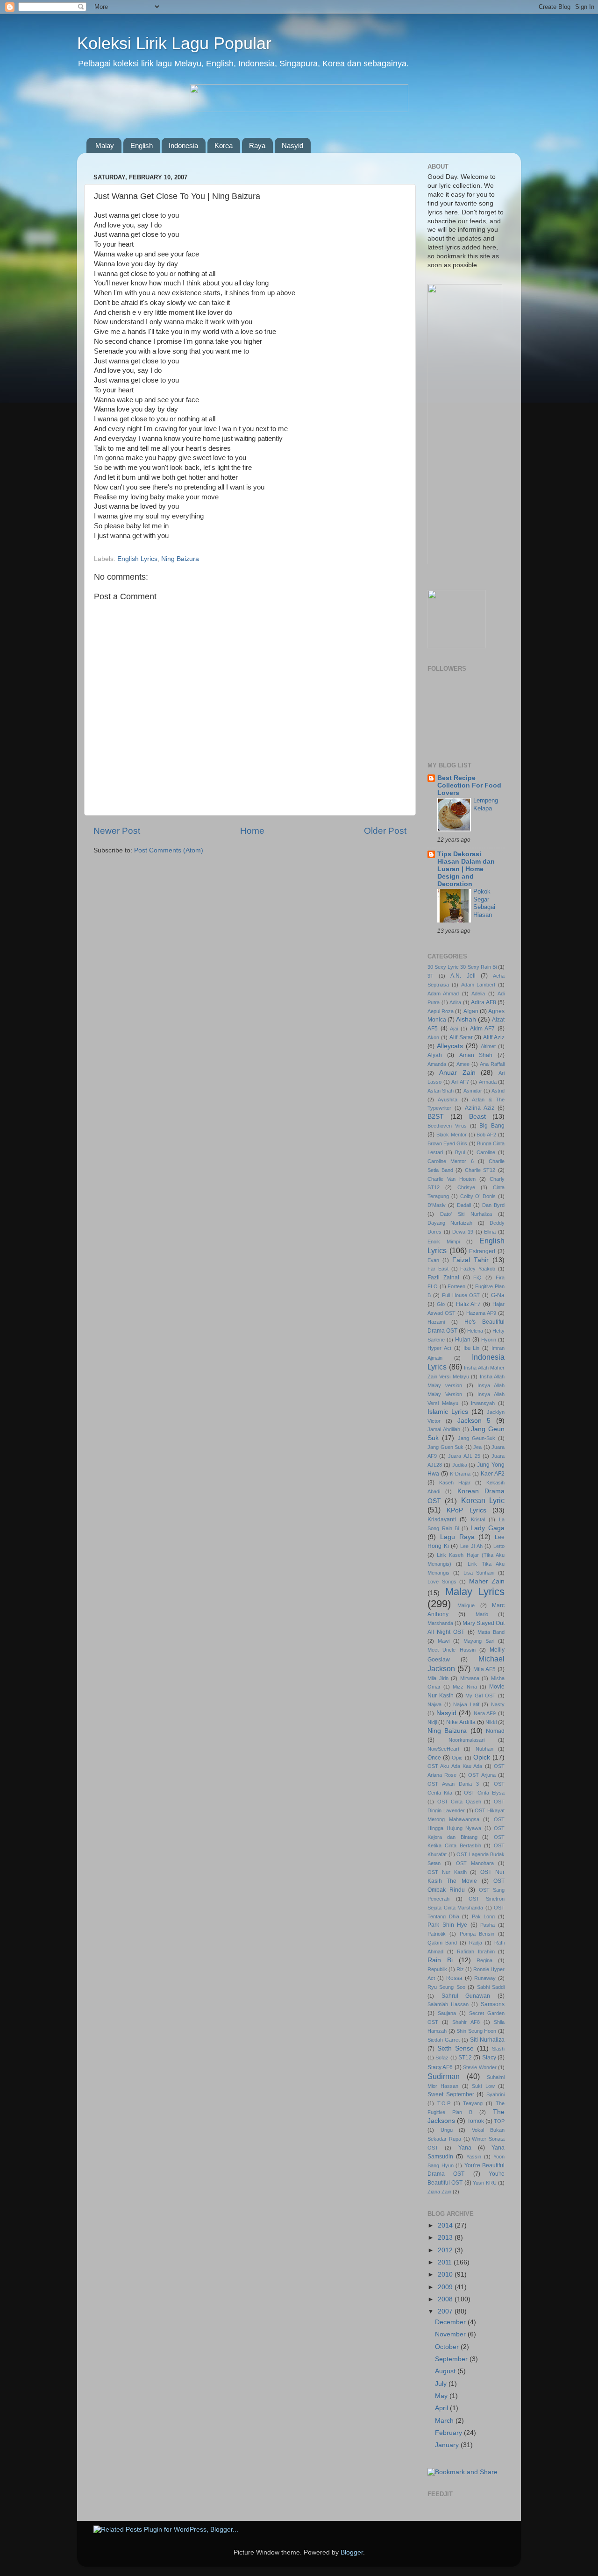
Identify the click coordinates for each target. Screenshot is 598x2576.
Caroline (486, 1152)
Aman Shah (476, 1055)
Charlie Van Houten (452, 1179)
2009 (446, 2287)
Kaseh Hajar (455, 1483)
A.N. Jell (463, 976)
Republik (437, 1969)
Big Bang (492, 1126)
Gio (441, 1304)
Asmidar (473, 1091)
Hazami (436, 1322)
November (451, 2334)
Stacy (489, 2058)
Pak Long (484, 1916)
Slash (498, 2049)
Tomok (476, 2121)
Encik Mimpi (444, 1242)
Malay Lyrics (475, 1592)
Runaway (485, 1978)
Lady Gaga (488, 1528)
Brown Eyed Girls (447, 1143)
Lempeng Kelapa (486, 804)
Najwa (434, 1704)
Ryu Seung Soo (446, 1987)
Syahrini (495, 2094)
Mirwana (470, 1678)
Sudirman (444, 2076)
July (442, 2384)
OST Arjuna (482, 1775)
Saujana (447, 2013)
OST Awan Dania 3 (453, 1784)
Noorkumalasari (466, 1740)
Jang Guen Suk (445, 1447)
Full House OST (461, 1295)
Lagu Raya (457, 1537)
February (449, 2433)
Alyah (435, 1055)
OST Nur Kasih (447, 1872)
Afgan (471, 1011)
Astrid (498, 1091)
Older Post (385, 831)
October (448, 2347)
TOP (499, 2121)
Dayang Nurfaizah (450, 1223)
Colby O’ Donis (478, 1196)
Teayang (473, 2103)
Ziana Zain (439, 2192)
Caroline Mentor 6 (451, 1161)
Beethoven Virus (447, 1126)
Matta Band (491, 1632)
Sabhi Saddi (491, 1987)
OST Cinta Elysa (484, 1793)
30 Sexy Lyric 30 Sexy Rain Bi (462, 967)
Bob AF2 (486, 1135)
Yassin (474, 2157)
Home (252, 831)
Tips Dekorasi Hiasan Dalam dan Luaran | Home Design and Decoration (466, 869)
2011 (446, 2262)
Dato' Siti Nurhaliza (466, 1214)
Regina (484, 1960)
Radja (476, 1943)
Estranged (482, 1251)
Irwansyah (483, 1403)
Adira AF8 (484, 1002)
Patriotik (437, 1934)
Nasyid (292, 145)
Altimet (488, 1046)
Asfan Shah (441, 1091)
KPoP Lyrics (466, 1510)
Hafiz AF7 (469, 1304)
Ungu (447, 2130)
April (442, 2408)
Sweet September (451, 2094)
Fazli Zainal (443, 1277)
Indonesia (183, 145)
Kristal (478, 1519)
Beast (477, 1117)
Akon (433, 1037)
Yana (465, 2148)
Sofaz (442, 2058)
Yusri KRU (484, 2183)
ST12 (465, 2058)
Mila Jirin (438, 1678)
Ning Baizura (180, 559)
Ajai (454, 1029)
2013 (446, 2238)
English (142, 145)
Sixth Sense (456, 2048)
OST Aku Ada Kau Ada (455, 1766)
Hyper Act (439, 1348)
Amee (463, 1064)
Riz (460, 1969)
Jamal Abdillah (444, 1429)
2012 (446, 2250)
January (448, 2445)
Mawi (444, 1641)
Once (434, 1758)
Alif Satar (461, 1037)
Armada (488, 1082)
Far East (438, 1269)
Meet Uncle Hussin (452, 1650)
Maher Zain (487, 1581)
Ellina (490, 1232)
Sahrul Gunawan (466, 1996)
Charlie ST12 (480, 1170)
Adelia (478, 993)
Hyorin (489, 1340)
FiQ (477, 1277)
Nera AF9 (485, 1713)
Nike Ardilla (461, 1722)
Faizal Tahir (470, 1260)
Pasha (488, 1925)
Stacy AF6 (440, 2067)
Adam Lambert (478, 985)
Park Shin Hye (447, 1925)
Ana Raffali (492, 1064)
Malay (105, 145)
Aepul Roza (441, 1011)
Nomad (495, 1731)
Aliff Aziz (494, 1037)
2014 (446, 2225)
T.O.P (444, 2103)
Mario (482, 1614)
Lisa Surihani (479, 1573)
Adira (455, 1002)
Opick (482, 1757)
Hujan (463, 1340)
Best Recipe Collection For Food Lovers (469, 785)
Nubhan (484, 1749)
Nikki (491, 1722)
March (445, 2421)
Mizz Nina (465, 1687)
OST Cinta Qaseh (459, 1802)
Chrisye (466, 1187)
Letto (499, 1546)
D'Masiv (437, 1205)
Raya (257, 145)
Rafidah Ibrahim (476, 1952)
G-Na (498, 1295)
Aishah (466, 1019)
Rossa (454, 1978)
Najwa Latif (466, 1704)
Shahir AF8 (466, 2022)
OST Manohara (475, 1863)
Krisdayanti (442, 1519)
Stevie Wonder (480, 2067)
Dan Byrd (493, 1205)
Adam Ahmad (443, 993)
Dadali (464, 1205)
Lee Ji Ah (471, 1546)
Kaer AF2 (493, 1474)
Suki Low (483, 2086)
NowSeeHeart (443, 1749)
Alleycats (450, 1046)
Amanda (437, 1064)
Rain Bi (440, 1960)
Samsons (493, 2004)
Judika (460, 1465)
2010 (446, 2274)
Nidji (432, 1722)
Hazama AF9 (481, 1313)
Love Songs (442, 1582)
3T (431, 976)
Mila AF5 (484, 1669)
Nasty (498, 1704)
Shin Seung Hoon (476, 2031)
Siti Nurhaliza (487, 2040)
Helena (475, 1331)
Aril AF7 (460, 1082)
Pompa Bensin (477, 1934)
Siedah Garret (444, 2040)
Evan (433, 1260)
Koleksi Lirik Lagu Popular (174, 43)
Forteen (456, 1286)
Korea (224, 145)
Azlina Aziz (480, 1108)
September (452, 2359)
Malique (466, 1605)
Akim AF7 (483, 1029)
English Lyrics (137, 559)
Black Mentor (452, 1135)
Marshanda (440, 1623)
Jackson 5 (474, 1421)
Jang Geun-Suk (477, 1438)
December (451, 2322)
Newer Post (117, 831)
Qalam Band (442, 1943)
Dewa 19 (463, 1232)
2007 (446, 2311)
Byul (460, 1152)
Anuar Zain (457, 1073)
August (446, 2371)
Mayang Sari (479, 1641)
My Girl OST (481, 1696)
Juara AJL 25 (464, 1456)
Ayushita (448, 1100)
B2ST (436, 1117)
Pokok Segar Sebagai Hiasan (484, 903)
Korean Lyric (483, 1500)
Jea (477, 1447)
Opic (457, 1758)
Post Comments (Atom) (169, 850)
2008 (446, 2299)
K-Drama (460, 1474)
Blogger (352, 2552)
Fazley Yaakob (478, 1269)
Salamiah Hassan (448, 2004)
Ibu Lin (472, 1348)
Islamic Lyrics (448, 1412)
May (442, 2396)
